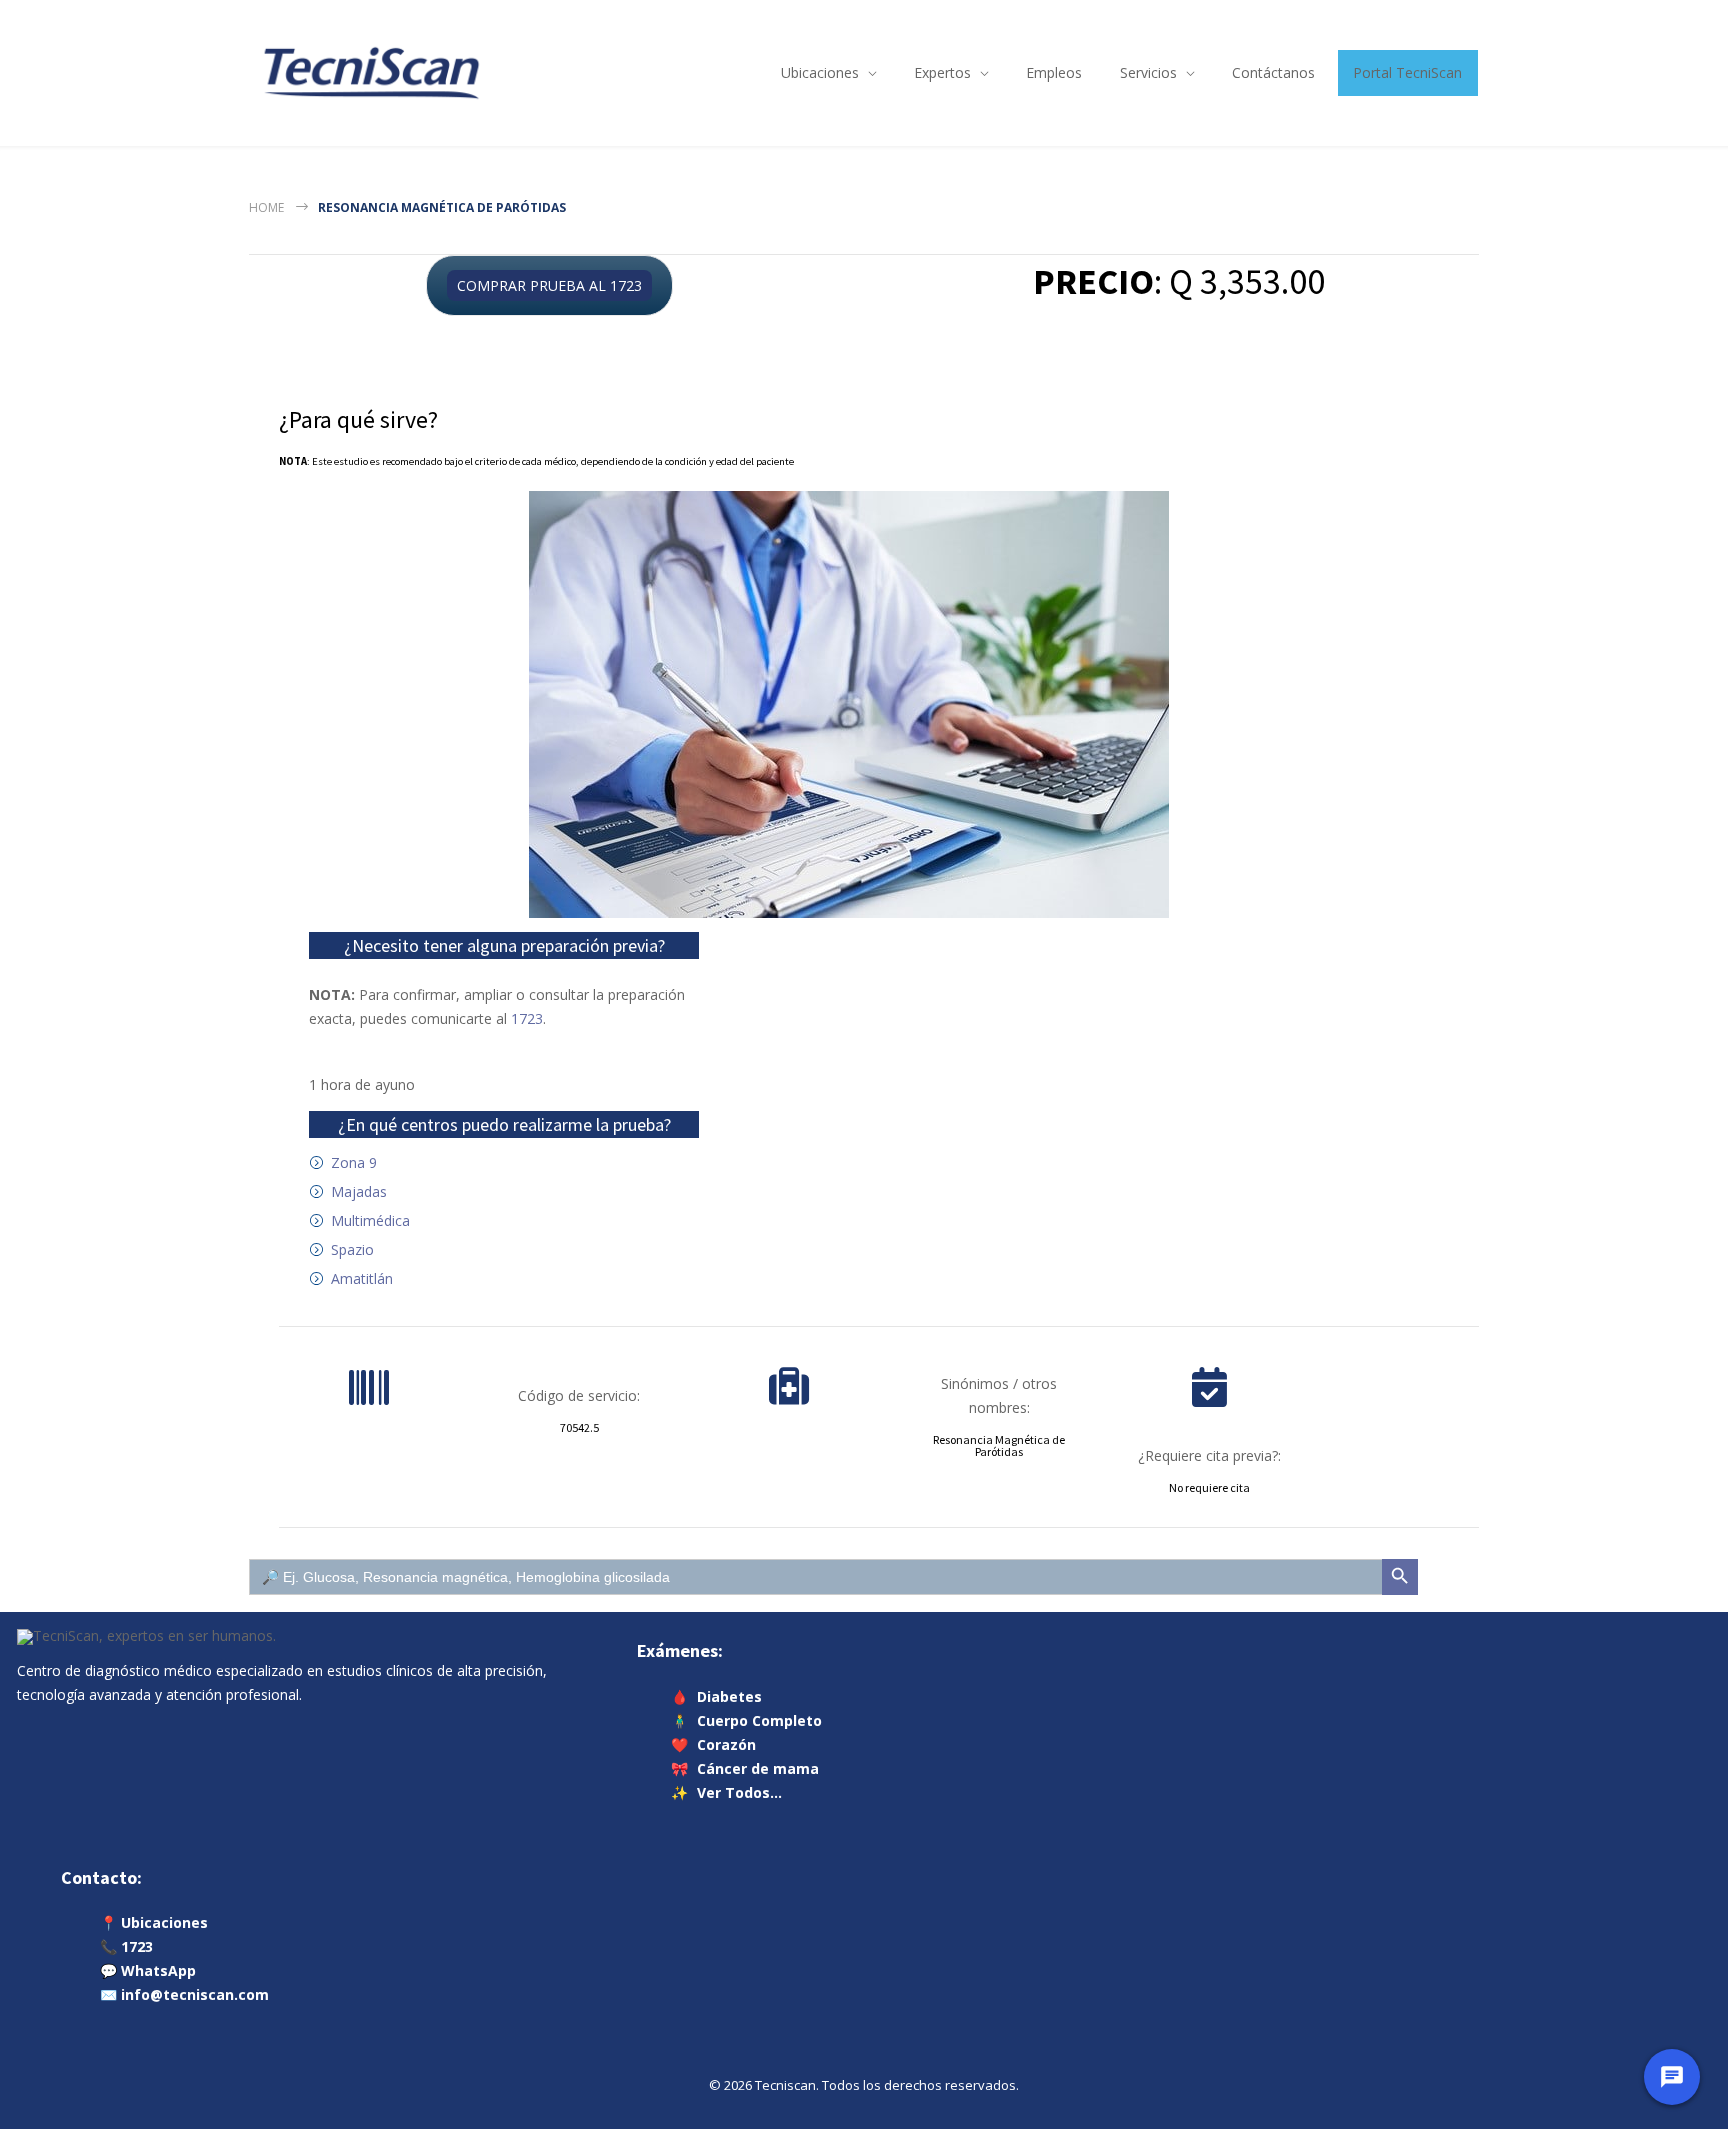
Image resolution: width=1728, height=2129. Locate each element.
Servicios (1148, 72)
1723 (527, 1018)
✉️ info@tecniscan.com (184, 1994)
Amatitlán (362, 1278)
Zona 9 (354, 1162)
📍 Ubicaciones (154, 1922)
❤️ (713, 1743)
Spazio (352, 1249)
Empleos (1054, 72)
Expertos (942, 72)
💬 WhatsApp (148, 1970)
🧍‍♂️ (746, 1719)
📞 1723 (126, 1946)
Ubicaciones (820, 72)
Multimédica (370, 1220)
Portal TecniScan (1407, 72)
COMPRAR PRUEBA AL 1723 (549, 285)
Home (266, 207)
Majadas (359, 1191)
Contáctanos (1273, 72)
